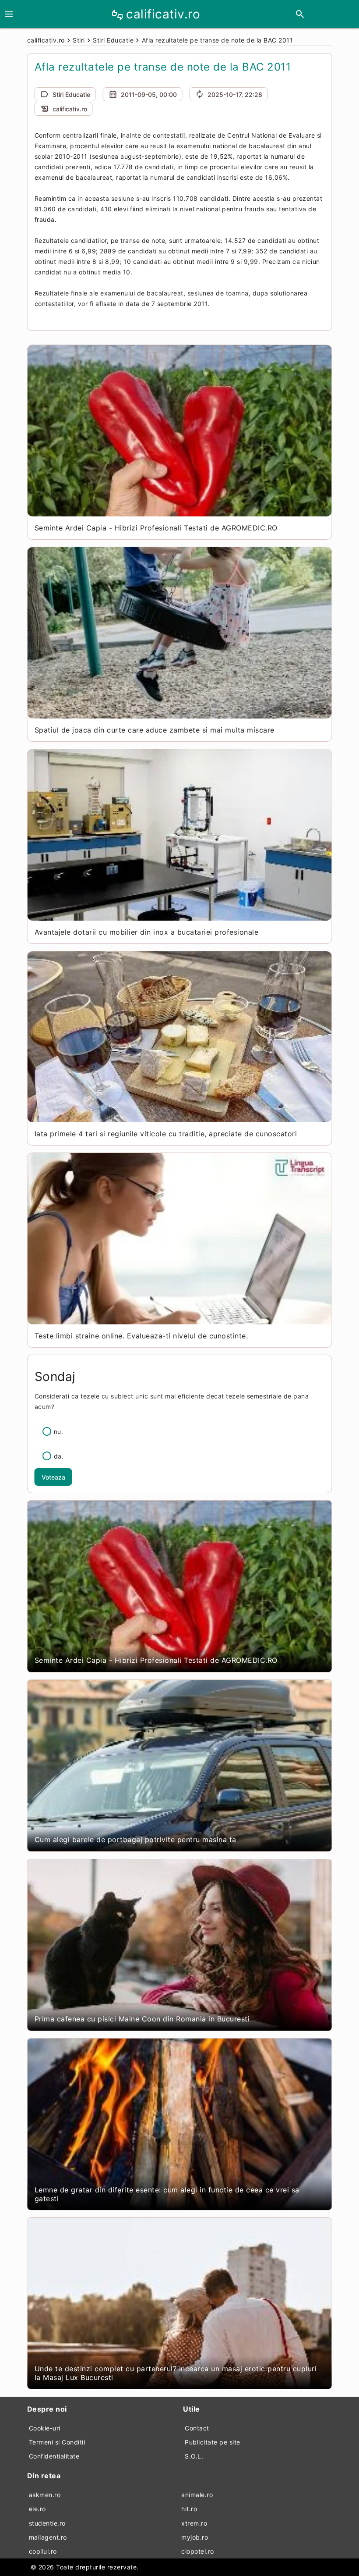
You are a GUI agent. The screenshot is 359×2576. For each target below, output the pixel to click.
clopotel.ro (198, 2551)
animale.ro (197, 2495)
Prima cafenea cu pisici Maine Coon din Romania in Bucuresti (142, 2019)
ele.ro (37, 2509)
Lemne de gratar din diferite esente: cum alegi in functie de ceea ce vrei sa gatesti (167, 2194)
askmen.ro (45, 2495)
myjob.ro (195, 2537)
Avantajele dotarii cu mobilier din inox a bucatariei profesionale (147, 932)
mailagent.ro (48, 2537)
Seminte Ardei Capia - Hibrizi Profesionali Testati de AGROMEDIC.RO (156, 528)
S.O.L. (194, 2456)
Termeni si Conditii (57, 2442)
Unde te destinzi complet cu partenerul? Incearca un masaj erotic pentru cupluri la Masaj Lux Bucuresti (176, 2373)
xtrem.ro (194, 2523)
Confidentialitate (54, 2456)
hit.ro (189, 2509)
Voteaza (53, 1477)
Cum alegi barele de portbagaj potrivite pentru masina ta (136, 1839)
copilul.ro (43, 2551)
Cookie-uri (45, 2428)
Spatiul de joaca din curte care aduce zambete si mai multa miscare (155, 730)
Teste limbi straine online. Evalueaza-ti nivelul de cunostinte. (141, 1336)
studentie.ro (47, 2523)
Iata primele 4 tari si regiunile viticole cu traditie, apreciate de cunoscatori (166, 1134)
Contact (197, 2428)
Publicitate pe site (213, 2442)
